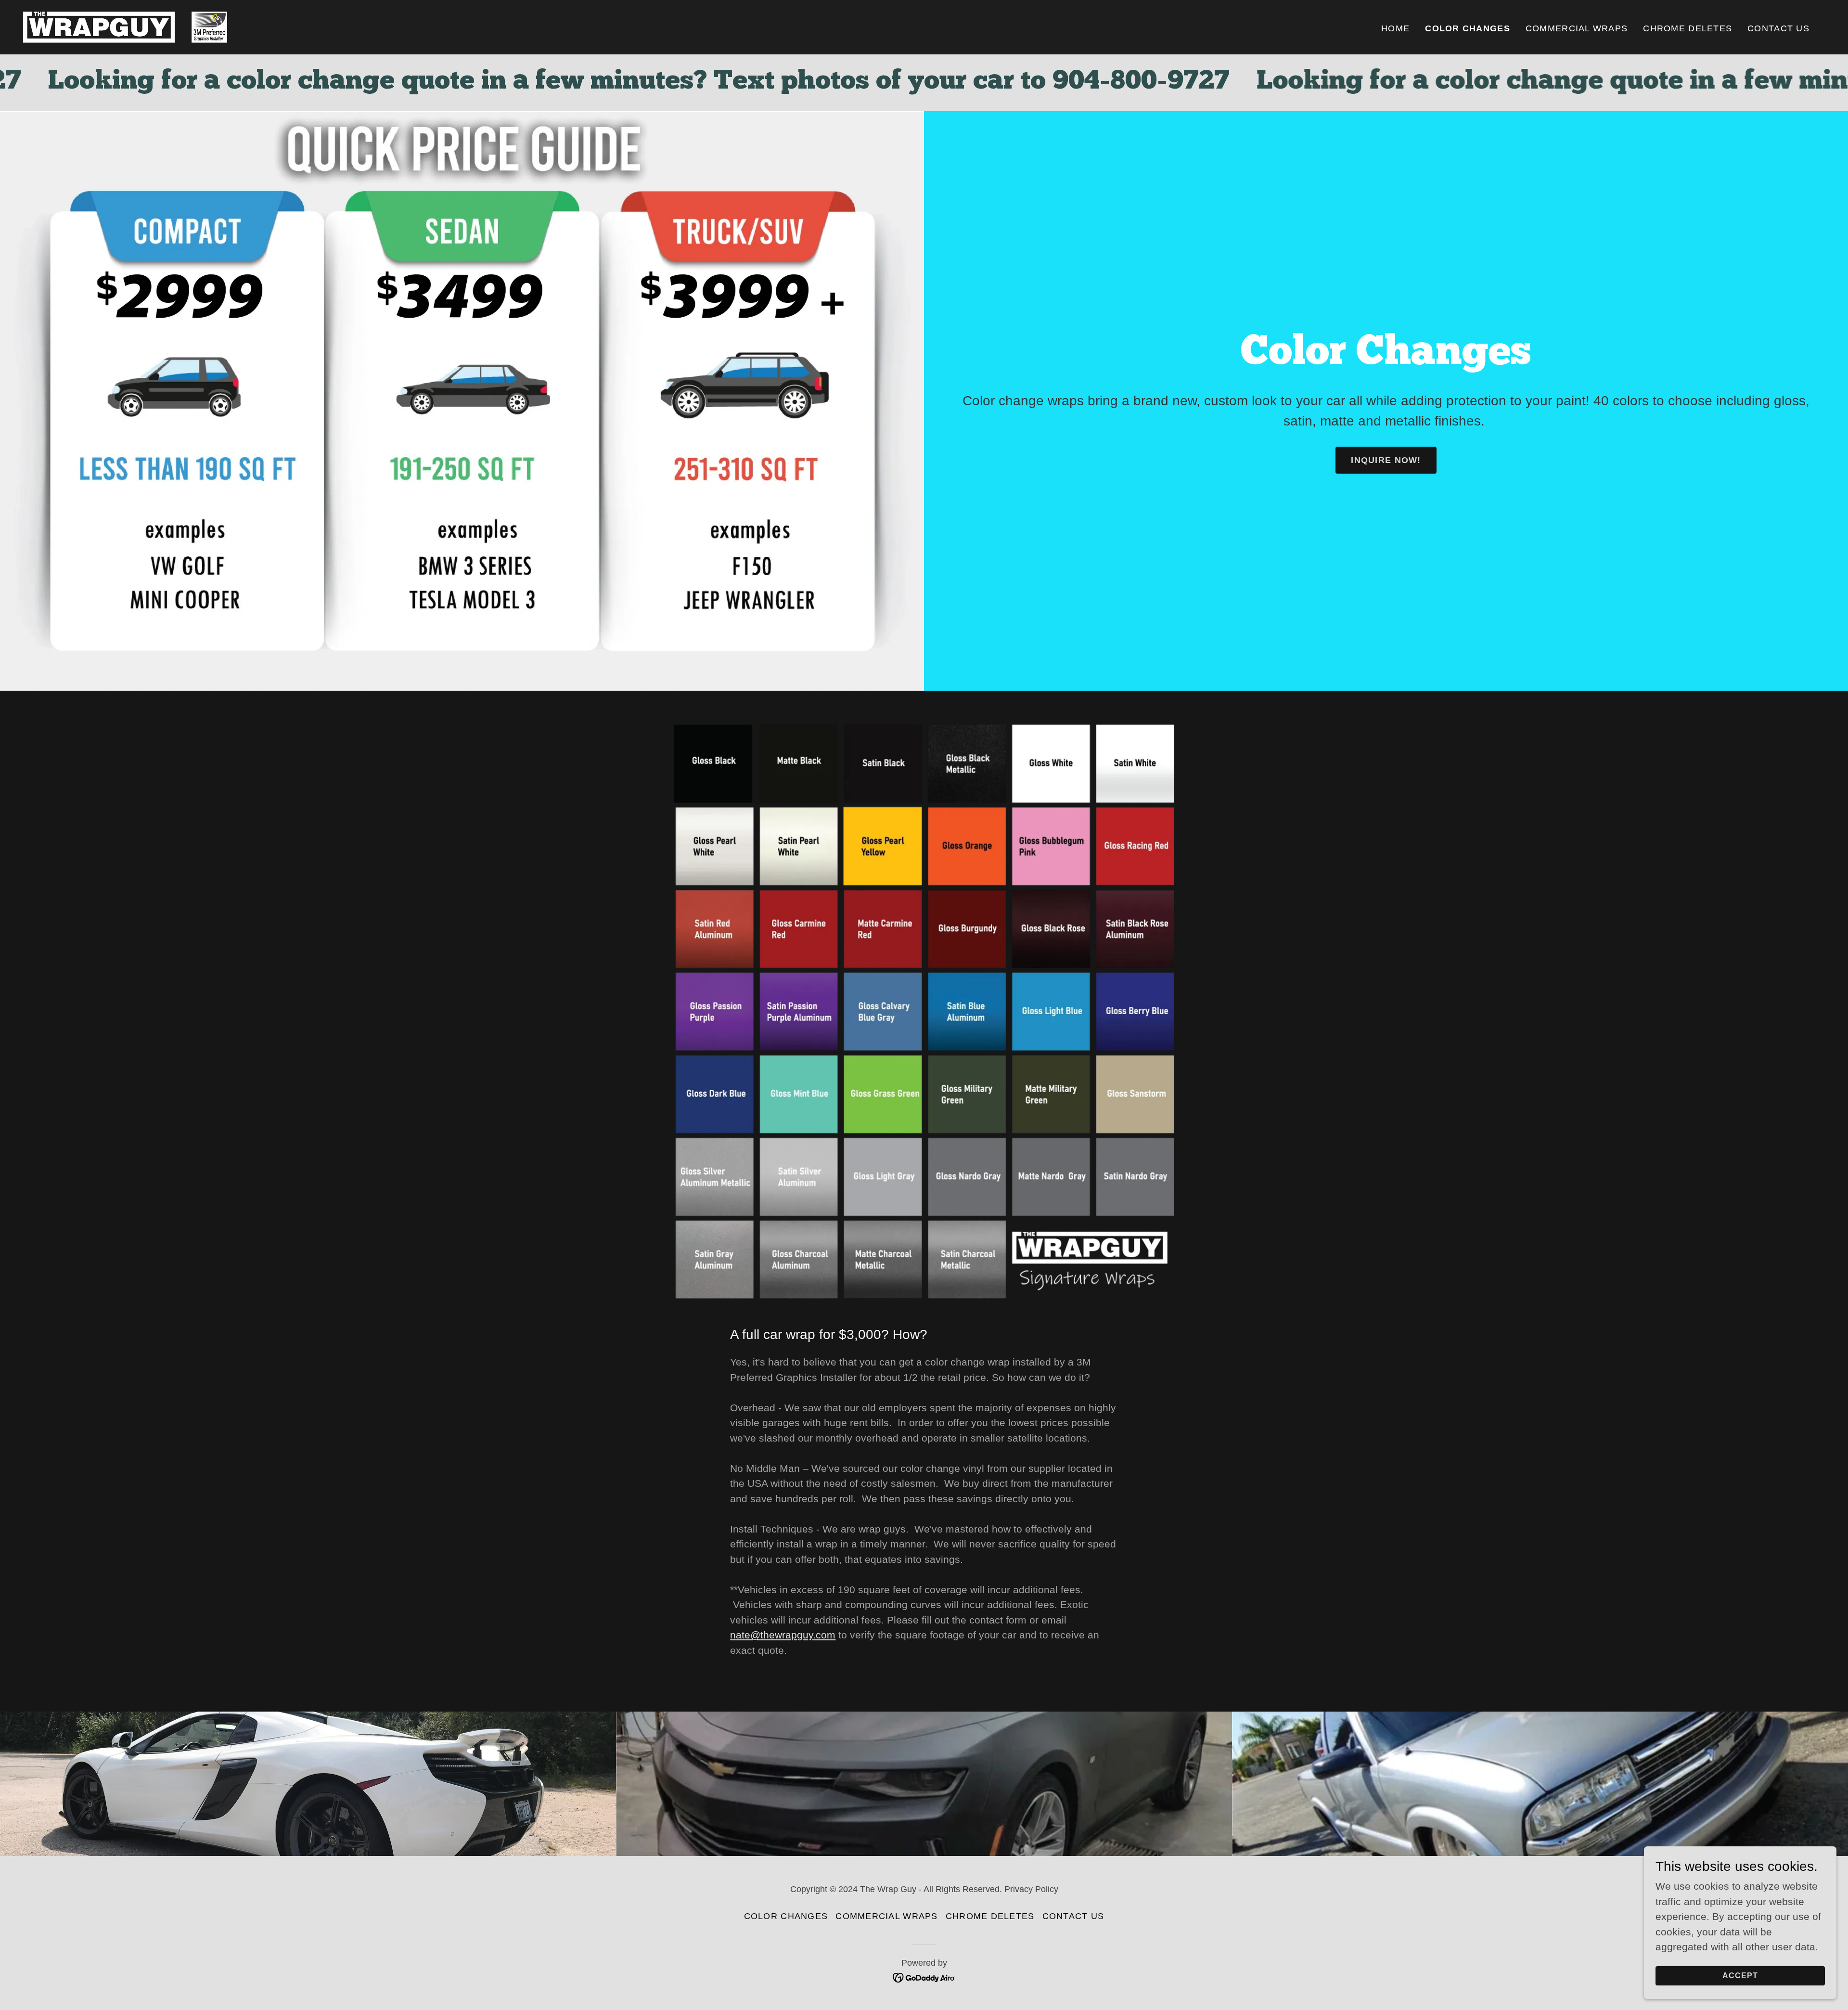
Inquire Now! (1386, 460)
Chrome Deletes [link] (1688, 28)
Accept (1740, 1975)
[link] (125, 26)
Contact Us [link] (1778, 28)
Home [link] (1395, 28)
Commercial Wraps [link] (1577, 28)
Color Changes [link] (1468, 28)
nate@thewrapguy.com (783, 1635)
